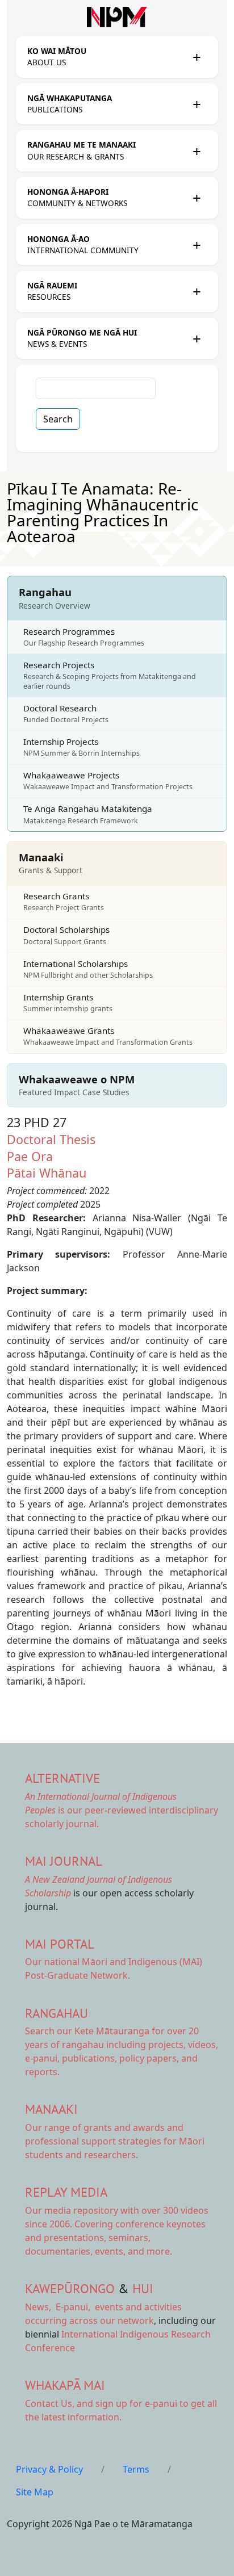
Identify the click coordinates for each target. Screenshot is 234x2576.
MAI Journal (64, 1861)
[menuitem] (107, 57)
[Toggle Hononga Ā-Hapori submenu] (197, 198)
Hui (143, 2288)
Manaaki (51, 2109)
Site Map (35, 2492)
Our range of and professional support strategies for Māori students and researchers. (115, 2141)
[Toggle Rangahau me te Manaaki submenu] (197, 151)
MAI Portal (60, 1944)
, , (59, 2307)
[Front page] (117, 17)
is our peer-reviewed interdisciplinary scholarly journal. (122, 1810)
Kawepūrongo (70, 2288)
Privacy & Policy (49, 2469)
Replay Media (66, 2192)
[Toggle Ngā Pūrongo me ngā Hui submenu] (197, 338)
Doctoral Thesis (51, 1139)
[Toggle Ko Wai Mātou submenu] (197, 57)
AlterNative (62, 1778)
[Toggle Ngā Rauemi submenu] (197, 291)
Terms (136, 2469)
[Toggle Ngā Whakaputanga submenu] (197, 104)
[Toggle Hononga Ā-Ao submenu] (197, 245)
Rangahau (57, 2013)
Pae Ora (30, 1156)
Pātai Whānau (47, 1173)
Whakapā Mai (65, 2385)
